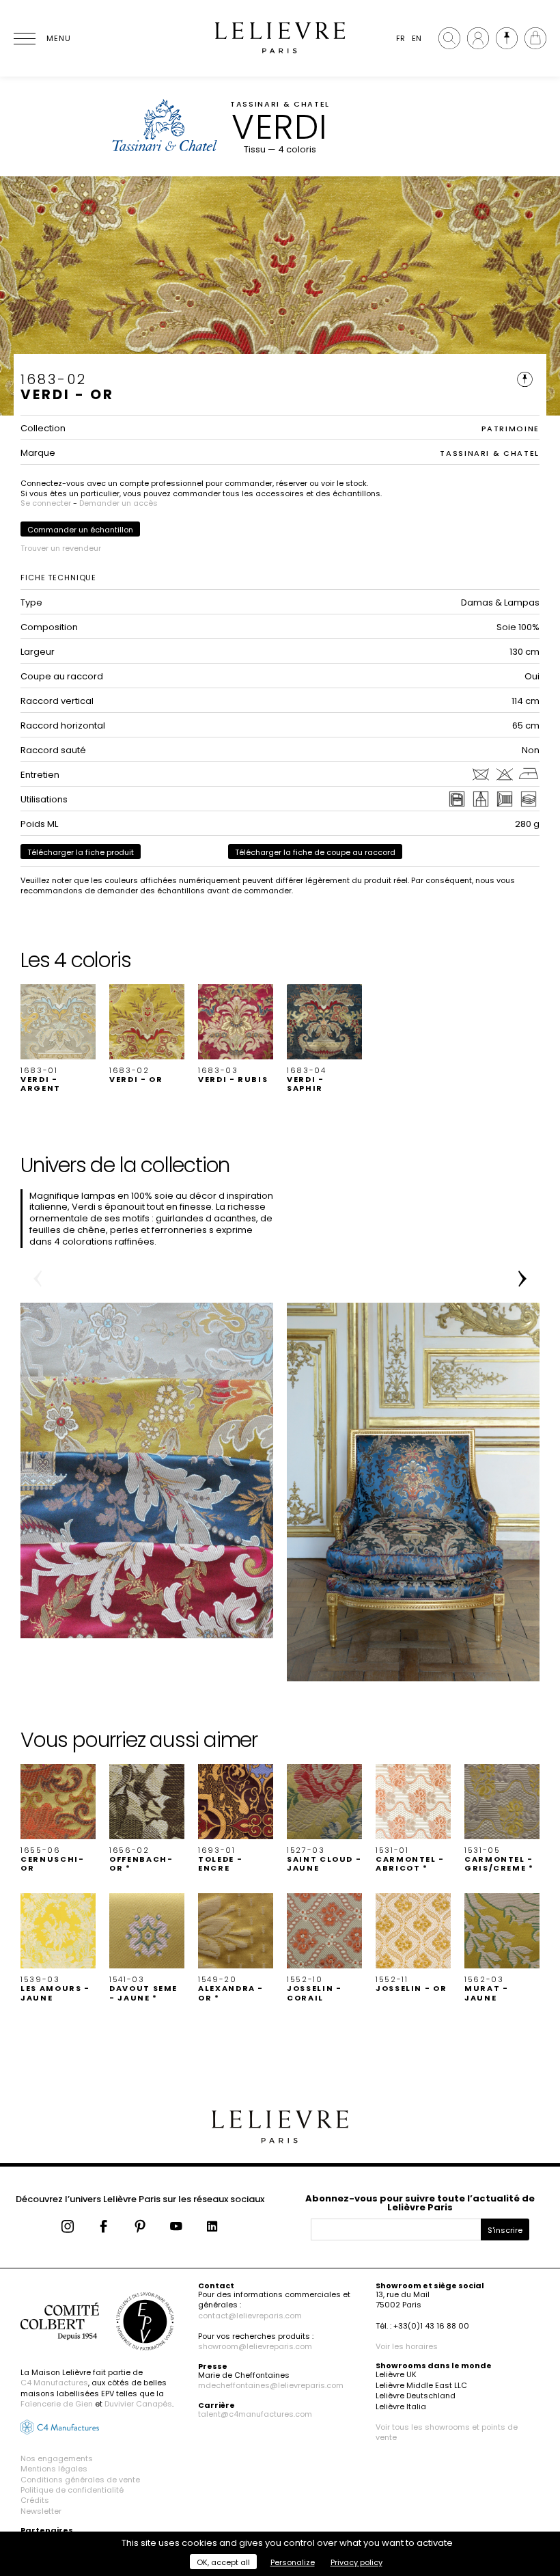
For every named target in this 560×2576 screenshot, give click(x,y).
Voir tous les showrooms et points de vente (447, 2432)
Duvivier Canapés (138, 2404)
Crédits (35, 2500)
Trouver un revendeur (61, 548)
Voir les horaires (407, 2346)
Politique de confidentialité (72, 2490)
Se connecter (46, 503)
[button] (58, 1039)
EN (417, 38)
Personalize (293, 2562)
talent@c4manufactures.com (255, 2414)
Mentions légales (54, 2469)
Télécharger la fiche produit (81, 852)
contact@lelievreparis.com (250, 2316)
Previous (38, 1279)
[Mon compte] (478, 38)
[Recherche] (449, 38)
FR (401, 38)
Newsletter (41, 2511)
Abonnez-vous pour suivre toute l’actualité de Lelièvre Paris (420, 2203)
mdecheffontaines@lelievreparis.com (271, 2385)
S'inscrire (505, 2230)
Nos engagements (57, 2458)
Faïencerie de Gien (57, 2404)
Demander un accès (118, 503)
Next (522, 1279)
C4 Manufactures (54, 2383)
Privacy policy (356, 2562)
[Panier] (535, 38)
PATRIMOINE (511, 429)
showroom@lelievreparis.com (255, 2346)
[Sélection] (507, 38)
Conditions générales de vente (80, 2480)
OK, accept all (223, 2562)
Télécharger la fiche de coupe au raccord (315, 852)
